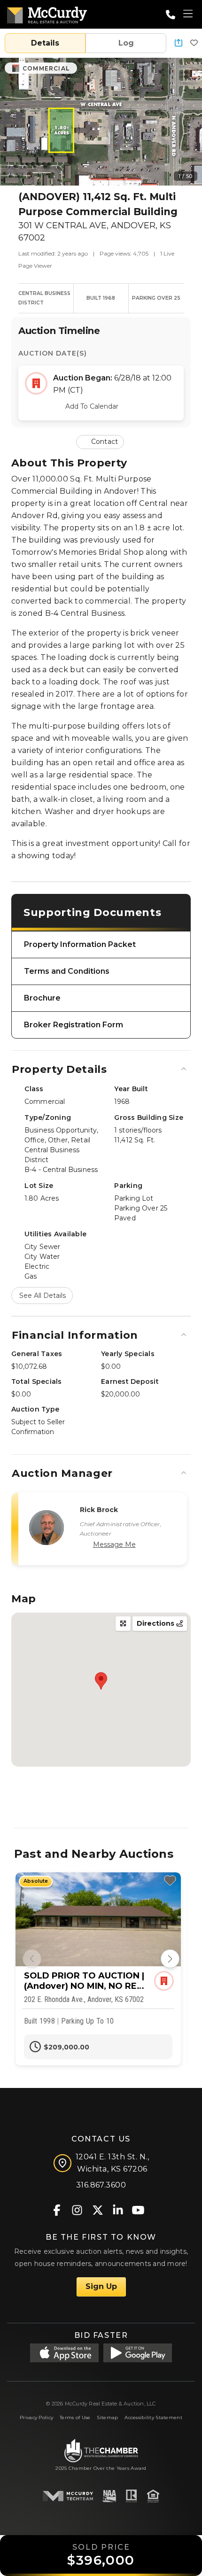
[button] (179, 43)
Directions (156, 1623)
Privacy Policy (36, 2417)
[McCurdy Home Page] (47, 13)
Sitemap (107, 2417)
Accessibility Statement (153, 2417)
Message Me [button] (114, 1544)
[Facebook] (57, 2210)
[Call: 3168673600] (171, 15)
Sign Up (101, 2286)
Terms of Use (75, 2417)
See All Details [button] (43, 1296)
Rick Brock (99, 1510)
